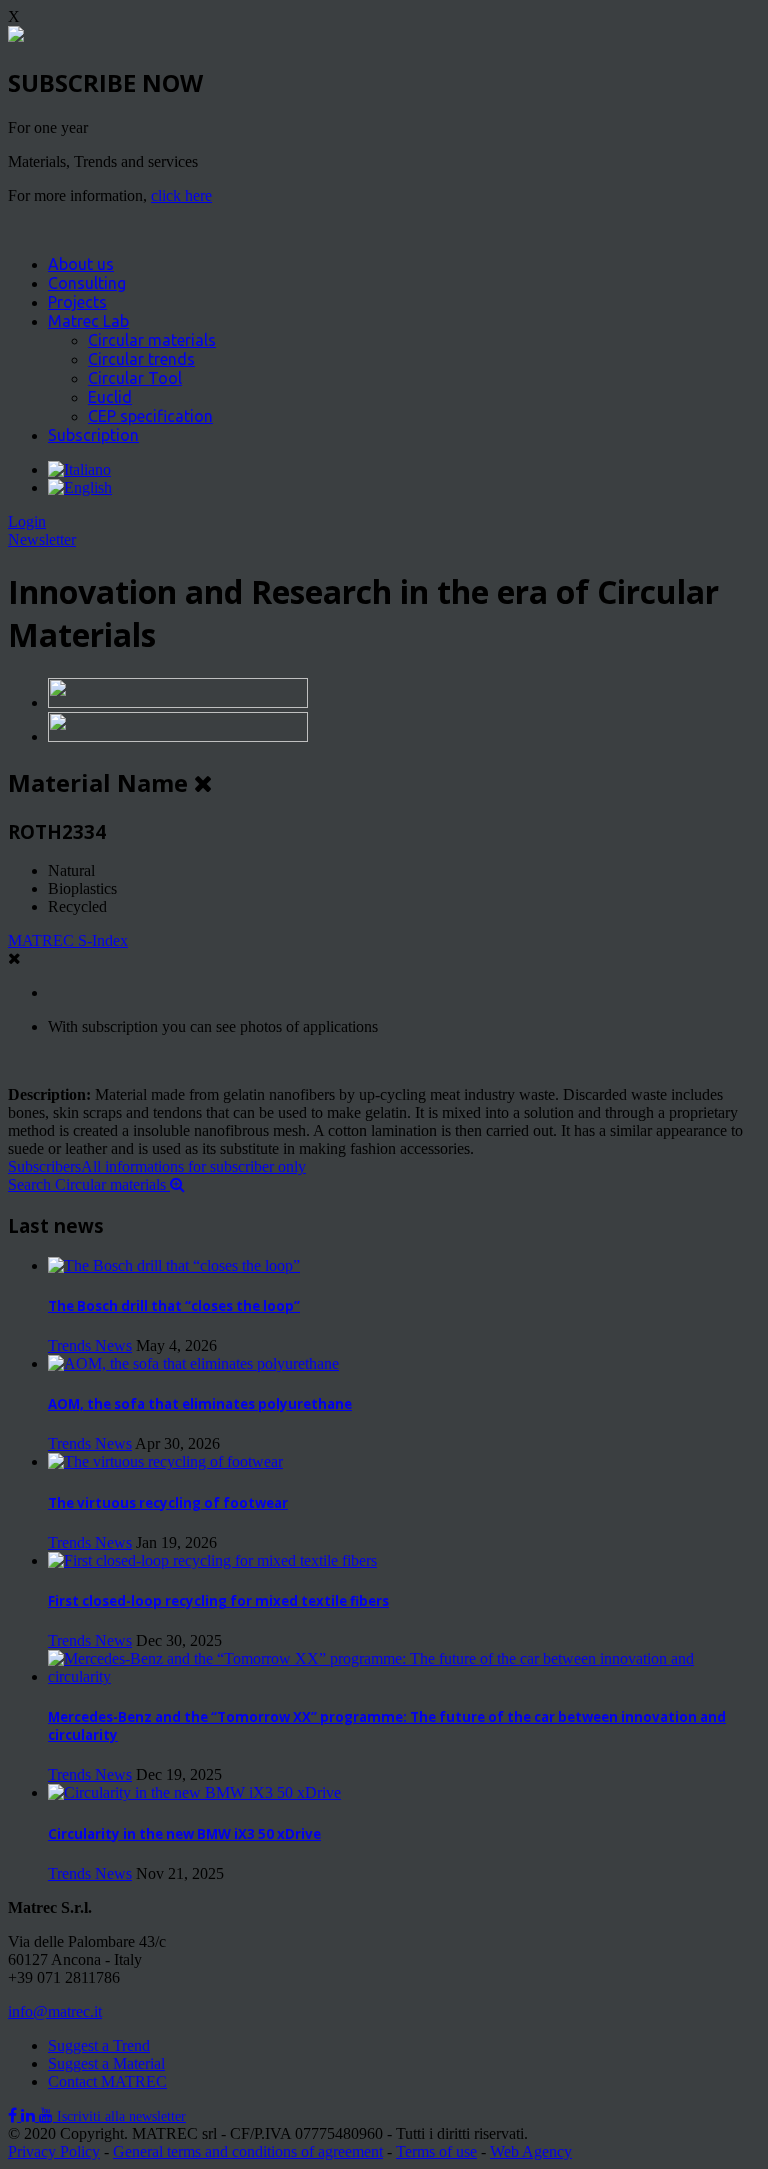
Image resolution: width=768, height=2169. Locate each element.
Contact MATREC (107, 2081)
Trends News (90, 1345)
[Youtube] (48, 2115)
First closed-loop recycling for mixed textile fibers (218, 1601)
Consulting (87, 283)
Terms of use (436, 2151)
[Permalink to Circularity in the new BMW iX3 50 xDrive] (194, 1792)
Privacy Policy (54, 2151)
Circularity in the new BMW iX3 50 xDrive (184, 1834)
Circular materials (152, 340)
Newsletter (42, 539)
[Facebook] (14, 2115)
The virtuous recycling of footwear (168, 1503)
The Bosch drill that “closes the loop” (174, 1306)
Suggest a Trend (99, 2045)
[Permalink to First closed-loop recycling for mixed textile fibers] (212, 1560)
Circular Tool (135, 378)
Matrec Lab (88, 321)
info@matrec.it (55, 2011)
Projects (77, 302)
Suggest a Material (106, 2063)
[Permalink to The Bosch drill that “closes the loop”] (174, 1265)
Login (27, 521)
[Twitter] (30, 2115)
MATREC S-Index (68, 940)
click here (181, 195)
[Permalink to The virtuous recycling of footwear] (165, 1461)
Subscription (93, 435)
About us (81, 264)
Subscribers (157, 1166)
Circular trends (141, 359)
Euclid (110, 397)
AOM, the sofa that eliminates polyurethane (200, 1404)
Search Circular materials (89, 1184)
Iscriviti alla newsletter (121, 2116)
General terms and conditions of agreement (248, 2151)
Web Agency (531, 2151)
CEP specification (150, 416)
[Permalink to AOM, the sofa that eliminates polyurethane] (193, 1363)
